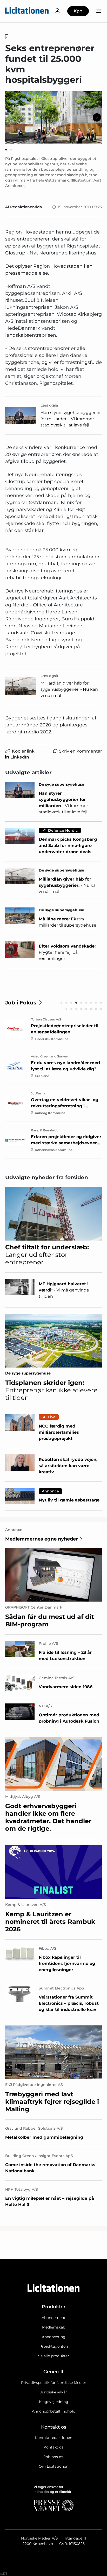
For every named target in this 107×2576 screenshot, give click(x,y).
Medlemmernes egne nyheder (42, 1539)
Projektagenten (54, 2346)
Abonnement (53, 2318)
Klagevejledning (54, 2402)
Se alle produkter (54, 2356)
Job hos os (53, 2457)
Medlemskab (54, 2327)
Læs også (49, 405)
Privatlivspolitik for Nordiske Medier (54, 2383)
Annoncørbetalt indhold (54, 2411)
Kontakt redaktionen (53, 2438)
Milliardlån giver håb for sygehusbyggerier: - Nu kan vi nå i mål (69, 689)
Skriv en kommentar (80, 751)
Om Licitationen (53, 2466)
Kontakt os (53, 2447)
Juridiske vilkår (53, 2392)
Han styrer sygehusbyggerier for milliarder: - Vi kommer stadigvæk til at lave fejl (71, 419)
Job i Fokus (21, 1003)
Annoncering (54, 2337)
